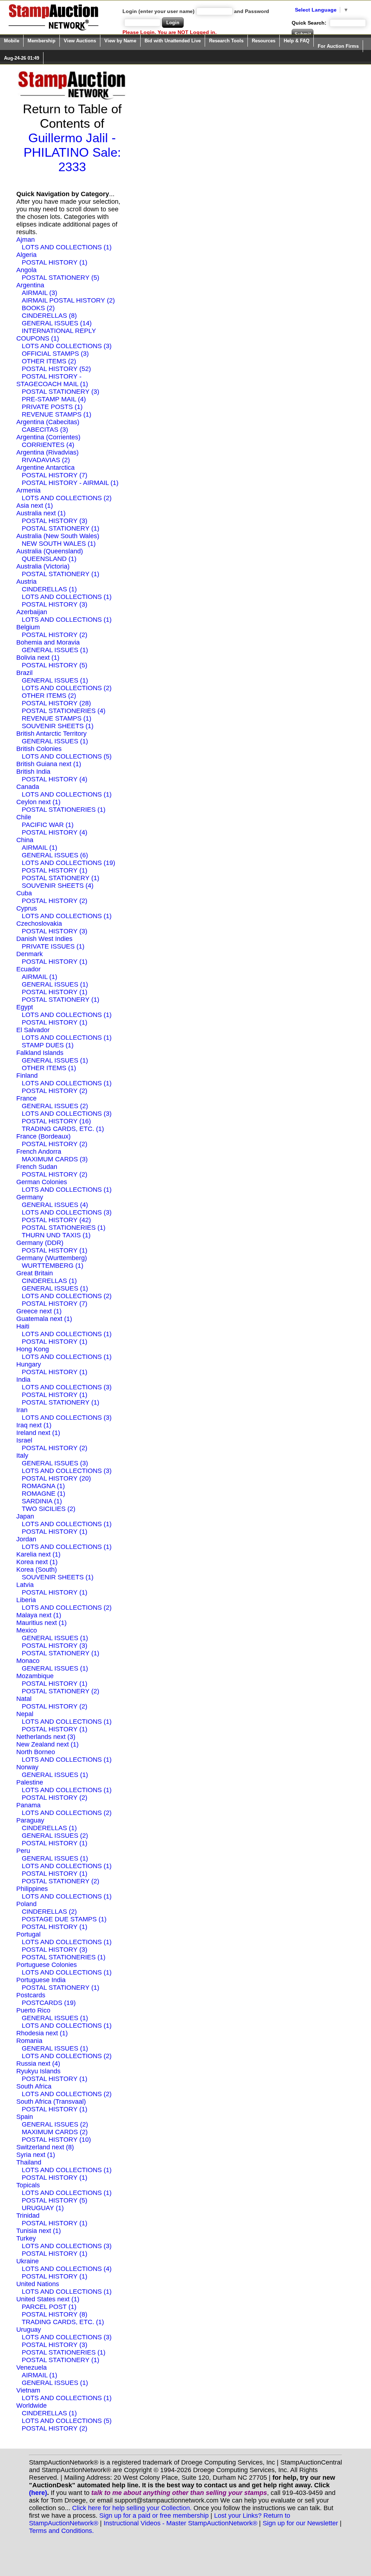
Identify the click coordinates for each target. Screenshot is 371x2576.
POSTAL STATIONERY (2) (61, 1691)
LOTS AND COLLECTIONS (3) (67, 346)
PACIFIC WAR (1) (48, 825)
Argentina (30, 285)
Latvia (25, 1585)
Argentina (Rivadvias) (47, 452)
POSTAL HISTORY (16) (56, 1121)
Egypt (25, 1007)
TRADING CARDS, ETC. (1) (63, 1129)
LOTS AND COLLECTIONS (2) (67, 498)
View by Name (120, 41)
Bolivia (26, 658)
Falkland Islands (40, 1053)
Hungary (29, 1364)
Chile (24, 817)
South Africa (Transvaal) (51, 2102)
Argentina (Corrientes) (48, 437)
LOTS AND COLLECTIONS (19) (68, 863)
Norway (27, 1767)
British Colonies (39, 749)
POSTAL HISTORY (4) (55, 779)
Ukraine (28, 2261)
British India (33, 772)
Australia (29, 513)
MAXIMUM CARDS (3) (55, 1159)
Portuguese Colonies (47, 1965)
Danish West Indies (44, 939)
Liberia (26, 1600)
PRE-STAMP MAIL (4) (54, 399)
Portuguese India (41, 1980)
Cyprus (27, 908)
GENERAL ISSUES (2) (55, 1106)
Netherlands (34, 1737)
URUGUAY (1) (43, 2208)
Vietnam (28, 2390)
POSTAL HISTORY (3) (55, 521)
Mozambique (35, 1676)
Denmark (30, 954)
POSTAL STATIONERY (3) (61, 392)
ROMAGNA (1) (43, 1486)
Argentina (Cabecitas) (48, 422)
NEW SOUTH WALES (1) (59, 544)
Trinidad (28, 2216)
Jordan (26, 1539)
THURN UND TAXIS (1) (56, 1235)
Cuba (24, 893)
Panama (28, 1805)
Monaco (28, 1661)
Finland (27, 1076)
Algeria (26, 255)
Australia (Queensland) (50, 551)
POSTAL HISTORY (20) (56, 1478)
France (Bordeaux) (43, 1136)
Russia (26, 2064)
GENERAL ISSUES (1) (55, 650)
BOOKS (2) (38, 308)
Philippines (32, 1889)
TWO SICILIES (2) (49, 1509)
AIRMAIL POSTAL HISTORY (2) (68, 300)
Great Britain (35, 1273)
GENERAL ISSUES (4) (55, 1205)
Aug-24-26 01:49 (22, 58)
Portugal (28, 1934)
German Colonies (42, 1182)
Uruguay (29, 2330)
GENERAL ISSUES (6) (55, 855)
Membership (41, 41)
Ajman (26, 240)
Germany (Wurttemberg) (52, 1258)
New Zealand (36, 1744)
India (23, 1380)
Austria (26, 582)
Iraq (22, 1425)
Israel (24, 1440)
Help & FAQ (297, 41)
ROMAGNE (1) (43, 1494)
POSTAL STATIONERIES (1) (64, 810)
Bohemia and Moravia (48, 642)
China (25, 840)
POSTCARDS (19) (49, 2003)
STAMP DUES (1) (48, 1045)
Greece (27, 1311)
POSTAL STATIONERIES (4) (64, 711)
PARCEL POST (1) (49, 2307)
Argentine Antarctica (45, 468)
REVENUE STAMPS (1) (57, 414)
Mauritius (30, 1623)
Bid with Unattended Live (173, 41)
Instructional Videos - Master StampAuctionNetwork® (180, 2523)
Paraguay (30, 1820)
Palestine (30, 1782)
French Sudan (37, 1167)
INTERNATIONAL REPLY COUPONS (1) (56, 335)
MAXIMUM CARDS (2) (55, 2132)
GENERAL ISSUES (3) (55, 1463)
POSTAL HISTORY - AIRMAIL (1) (70, 483)
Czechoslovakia (39, 924)
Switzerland (33, 2147)
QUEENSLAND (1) (49, 559)
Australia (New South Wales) (58, 536)
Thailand (29, 2162)
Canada (28, 787)
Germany (30, 1197)
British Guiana (37, 764)
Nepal (25, 1714)
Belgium (28, 627)
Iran (22, 1410)
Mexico (27, 1630)
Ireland (26, 1433)
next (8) (63, 2147)
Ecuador (28, 969)
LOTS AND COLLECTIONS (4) (67, 2269)
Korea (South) (37, 1570)
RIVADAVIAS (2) (46, 460)
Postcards (31, 1995)
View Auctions (80, 41)
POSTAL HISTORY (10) (56, 2140)
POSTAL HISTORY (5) (55, 665)
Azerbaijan (32, 612)
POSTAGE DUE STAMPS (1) (64, 1919)
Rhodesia (30, 2033)
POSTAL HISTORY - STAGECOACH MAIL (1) (52, 380)
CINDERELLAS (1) (49, 589)
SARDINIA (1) (42, 1501)
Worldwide (32, 2406)
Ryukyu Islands (38, 2071)
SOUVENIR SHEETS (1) (58, 726)
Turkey (26, 2238)
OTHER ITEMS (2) (49, 361)
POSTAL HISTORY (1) (55, 262)
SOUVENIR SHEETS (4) (58, 886)
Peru (23, 1851)
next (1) (42, 506)
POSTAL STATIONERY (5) (61, 278)
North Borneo (36, 1752)
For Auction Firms (338, 46)
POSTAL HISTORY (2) (55, 635)
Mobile (12, 41)
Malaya (27, 1615)
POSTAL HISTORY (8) (55, 2314)
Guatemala (32, 1319)
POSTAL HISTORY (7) (55, 475)
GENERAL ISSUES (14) (57, 323)
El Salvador (33, 1030)
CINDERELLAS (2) (49, 1912)
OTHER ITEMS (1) (49, 1068)
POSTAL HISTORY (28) (56, 703)
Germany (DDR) (40, 1243)
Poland (26, 1904)
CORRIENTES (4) (48, 445)
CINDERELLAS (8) (49, 316)
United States (36, 2299)
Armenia (28, 490)
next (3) (64, 1737)
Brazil (24, 673)
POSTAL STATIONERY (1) (61, 528)
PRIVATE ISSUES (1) (53, 946)
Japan (25, 1516)
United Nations (38, 2284)
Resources (264, 41)
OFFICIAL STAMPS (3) (55, 354)
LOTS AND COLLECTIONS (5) (67, 756)
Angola (26, 270)
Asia (23, 506)
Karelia (26, 1554)
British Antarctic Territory (51, 734)
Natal (24, 1699)
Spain (25, 2117)
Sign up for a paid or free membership (154, 2516)
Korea (25, 1562)
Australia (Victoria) (43, 566)
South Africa (34, 2086)
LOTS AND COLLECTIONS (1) (67, 247)
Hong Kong (33, 1349)
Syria (24, 2155)
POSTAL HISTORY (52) (56, 369)
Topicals (28, 2185)
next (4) (49, 2064)
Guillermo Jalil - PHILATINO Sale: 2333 (72, 152)
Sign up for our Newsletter (300, 2523)
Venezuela (32, 2368)
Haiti (23, 1326)
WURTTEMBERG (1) (53, 1266)
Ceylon (26, 802)
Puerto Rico (33, 2010)
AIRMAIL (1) (39, 848)
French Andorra (39, 1152)
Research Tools (226, 41)
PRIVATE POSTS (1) (52, 407)
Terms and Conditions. (61, 2531)
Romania (29, 2041)
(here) (38, 2493)
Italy (22, 1456)
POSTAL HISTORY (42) (56, 1220)
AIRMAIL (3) (39, 293)
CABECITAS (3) (45, 430)
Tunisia (27, 2231)
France (26, 1098)
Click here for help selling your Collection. (132, 2508)
